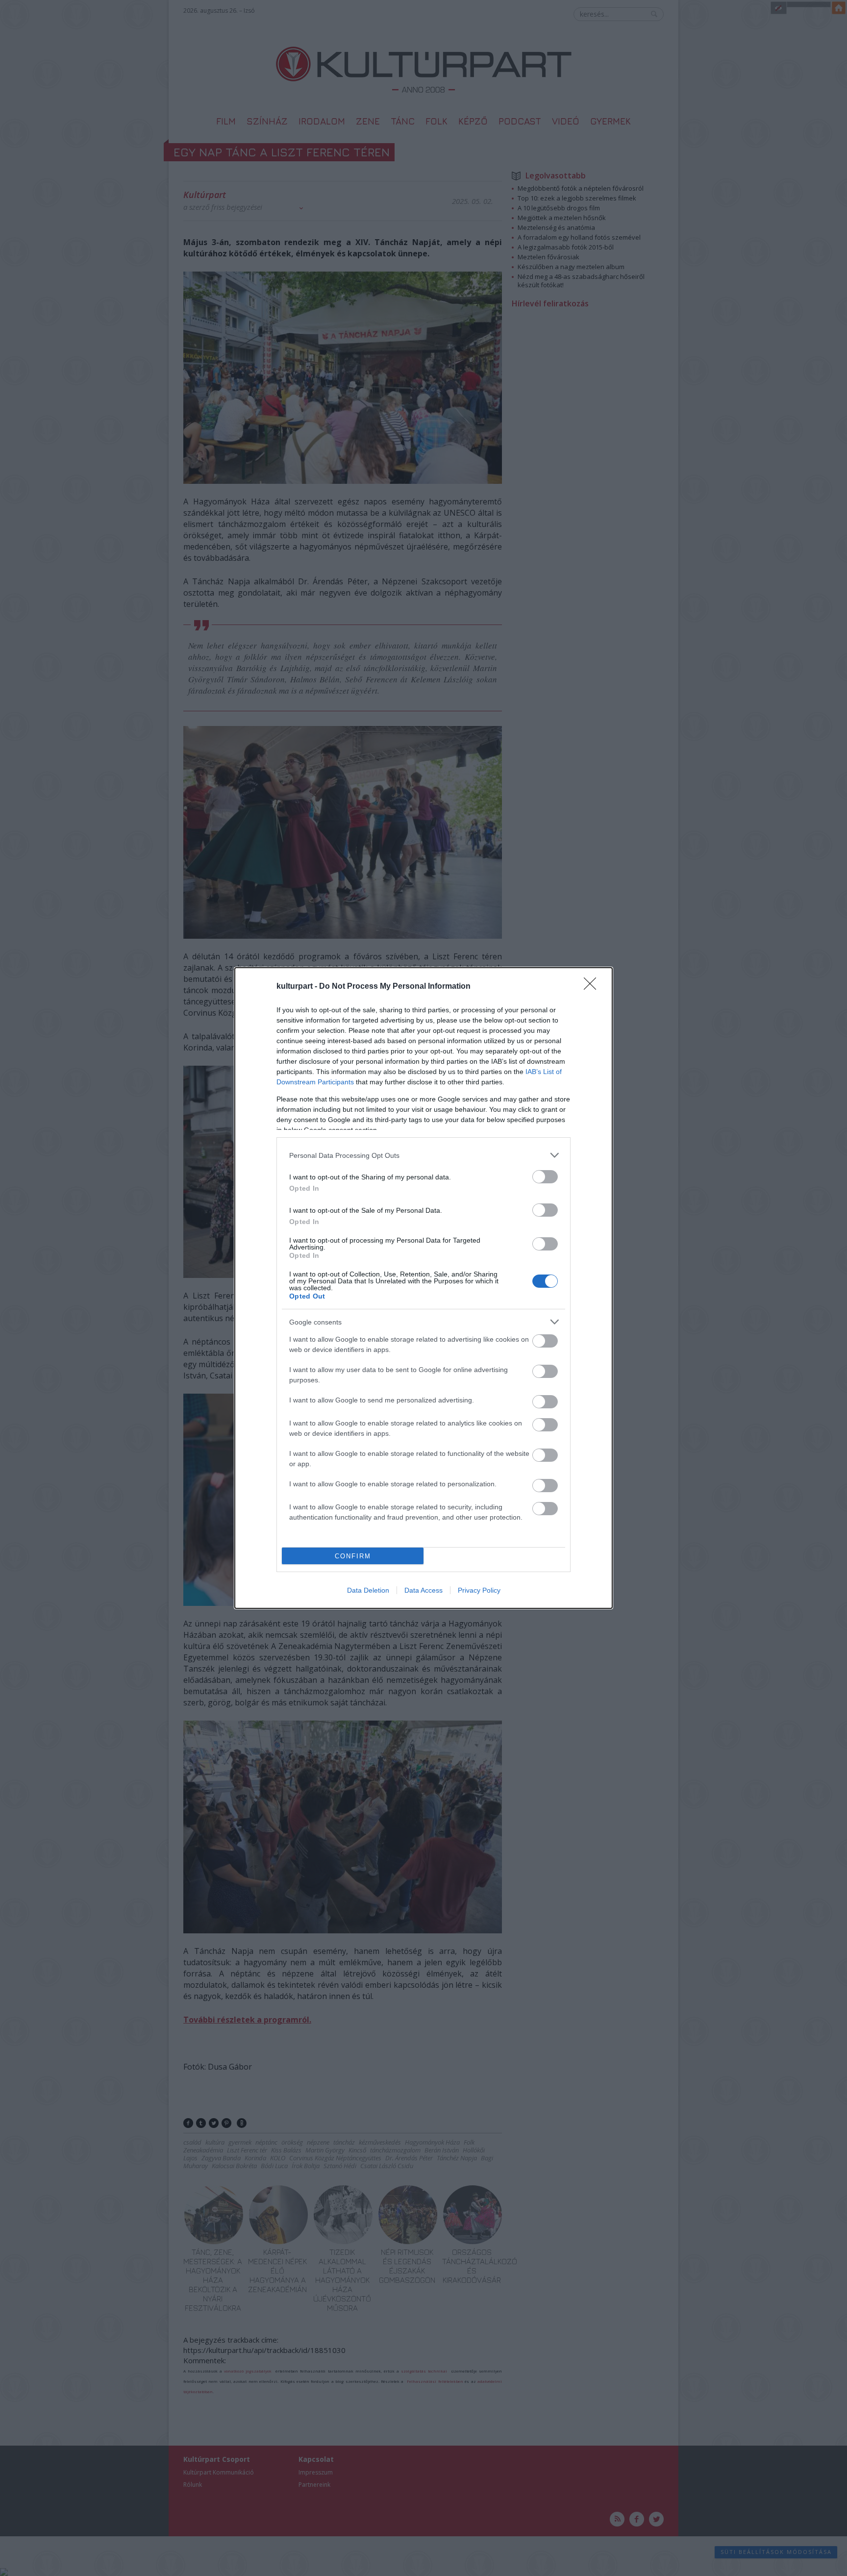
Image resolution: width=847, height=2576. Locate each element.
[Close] (593, 987)
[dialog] (423, 1288)
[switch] (545, 1177)
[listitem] (423, 1155)
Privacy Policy (479, 1590)
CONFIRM (353, 1556)
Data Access (423, 1590)
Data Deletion (368, 1590)
